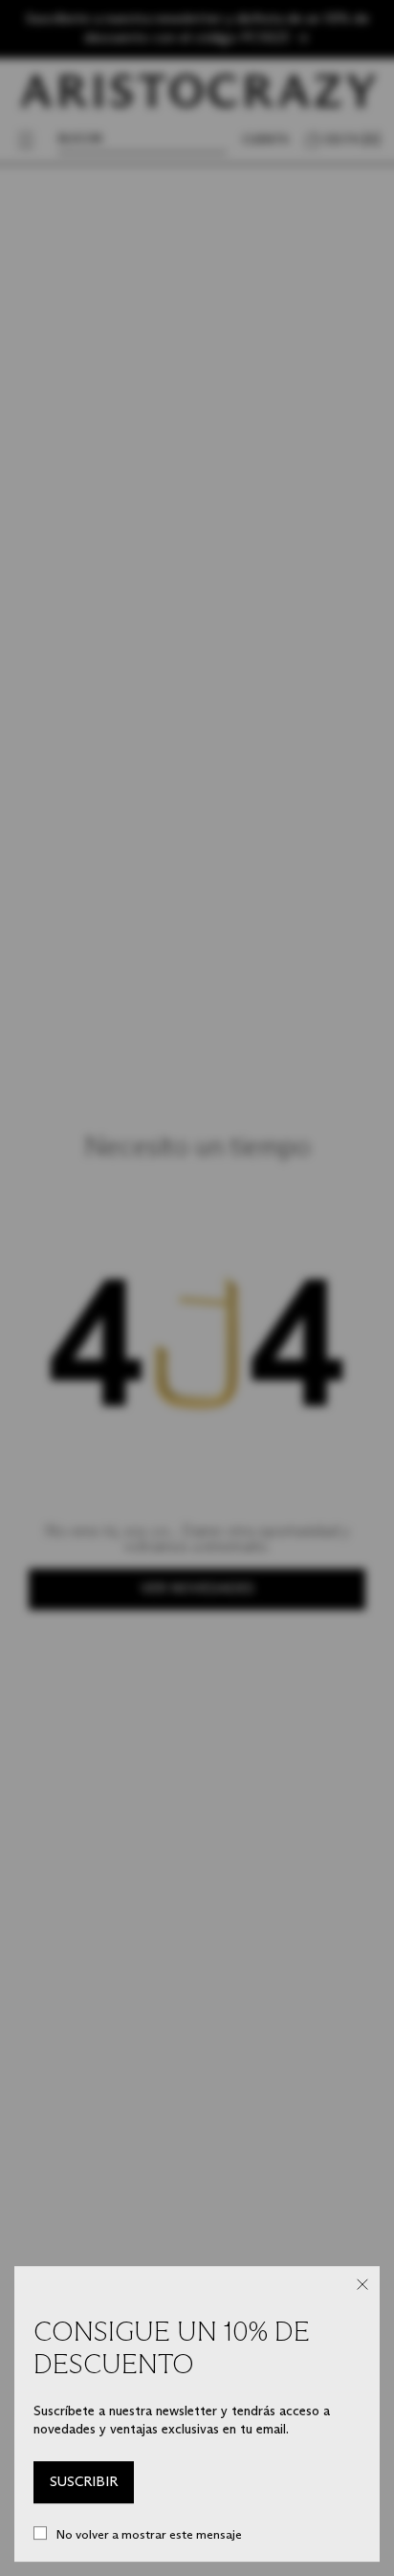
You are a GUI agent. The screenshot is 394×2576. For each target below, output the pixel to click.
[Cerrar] (362, 2284)
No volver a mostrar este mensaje (149, 2534)
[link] (84, 2483)
